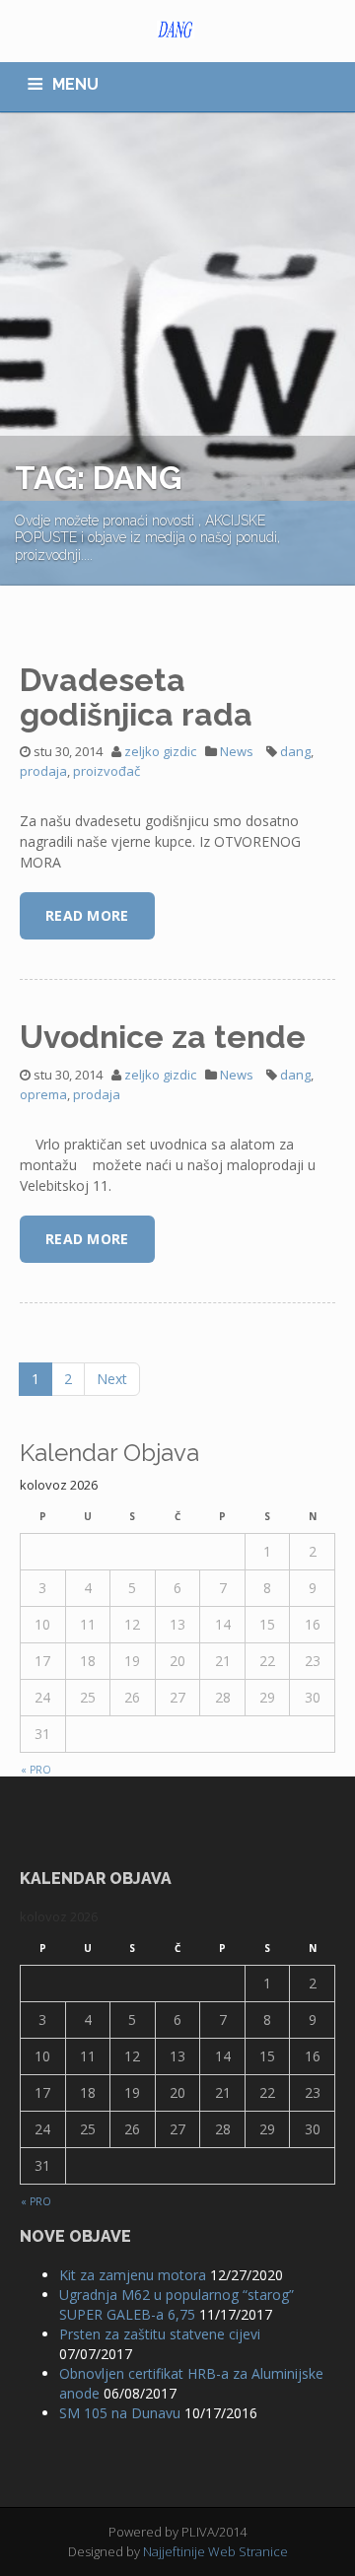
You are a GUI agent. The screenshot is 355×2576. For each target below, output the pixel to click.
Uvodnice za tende (163, 1037)
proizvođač (106, 771)
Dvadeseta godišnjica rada (136, 697)
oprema (43, 1094)
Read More (87, 915)
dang (295, 751)
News (237, 751)
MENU (75, 84)
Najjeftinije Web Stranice (215, 2551)
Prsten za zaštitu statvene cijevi (160, 2334)
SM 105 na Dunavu (120, 2413)
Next (112, 1379)
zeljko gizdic (160, 751)
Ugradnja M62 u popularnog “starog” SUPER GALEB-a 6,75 (177, 2304)
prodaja (43, 771)
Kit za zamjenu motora (133, 2275)
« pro (36, 1770)
